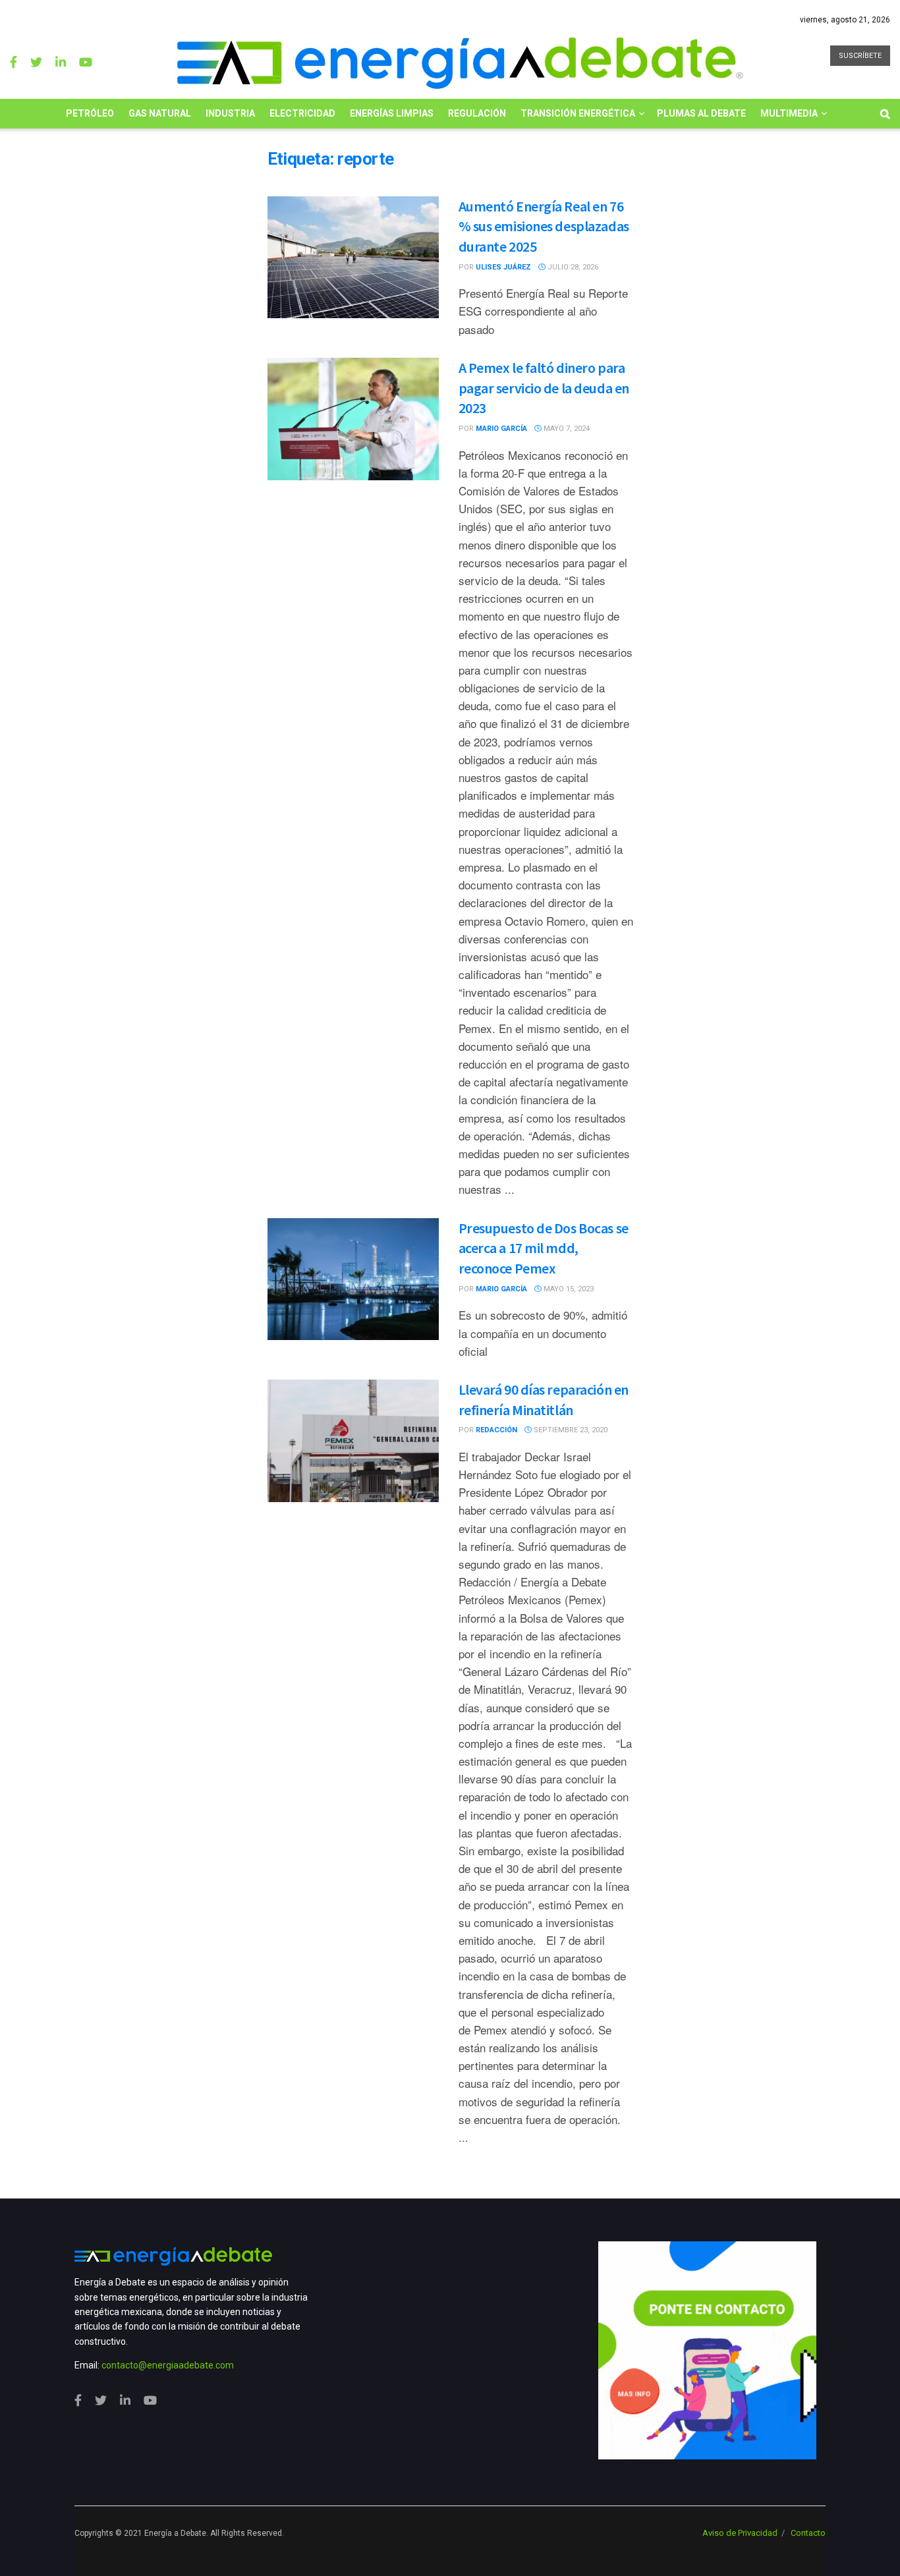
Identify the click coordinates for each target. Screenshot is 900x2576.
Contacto (808, 2533)
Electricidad (302, 113)
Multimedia (789, 113)
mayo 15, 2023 (568, 1289)
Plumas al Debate (701, 113)
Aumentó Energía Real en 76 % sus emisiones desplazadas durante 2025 (544, 227)
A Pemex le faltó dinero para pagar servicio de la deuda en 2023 (544, 388)
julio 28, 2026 (572, 267)
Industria (230, 113)
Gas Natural (160, 113)
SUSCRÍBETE (860, 56)
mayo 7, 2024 (566, 429)
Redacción (496, 1430)
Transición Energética (578, 113)
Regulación (477, 113)
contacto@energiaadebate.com (168, 2365)
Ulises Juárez (503, 267)
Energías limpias (392, 113)
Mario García (501, 429)
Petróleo (90, 113)
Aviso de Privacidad (740, 2533)
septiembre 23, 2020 (570, 1430)
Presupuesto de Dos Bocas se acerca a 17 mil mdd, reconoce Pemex (544, 1248)
